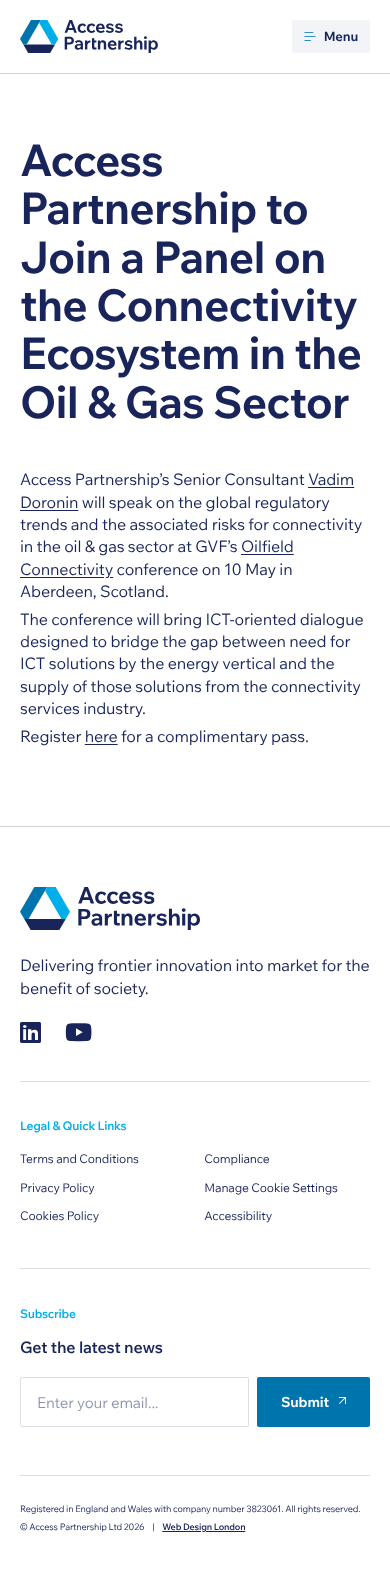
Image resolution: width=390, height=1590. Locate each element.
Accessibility (238, 1216)
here (101, 737)
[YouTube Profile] (78, 1032)
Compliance (236, 1159)
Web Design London (203, 1527)
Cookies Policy (59, 1216)
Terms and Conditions (79, 1159)
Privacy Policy (57, 1188)
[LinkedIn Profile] (30, 1032)
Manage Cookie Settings (271, 1188)
